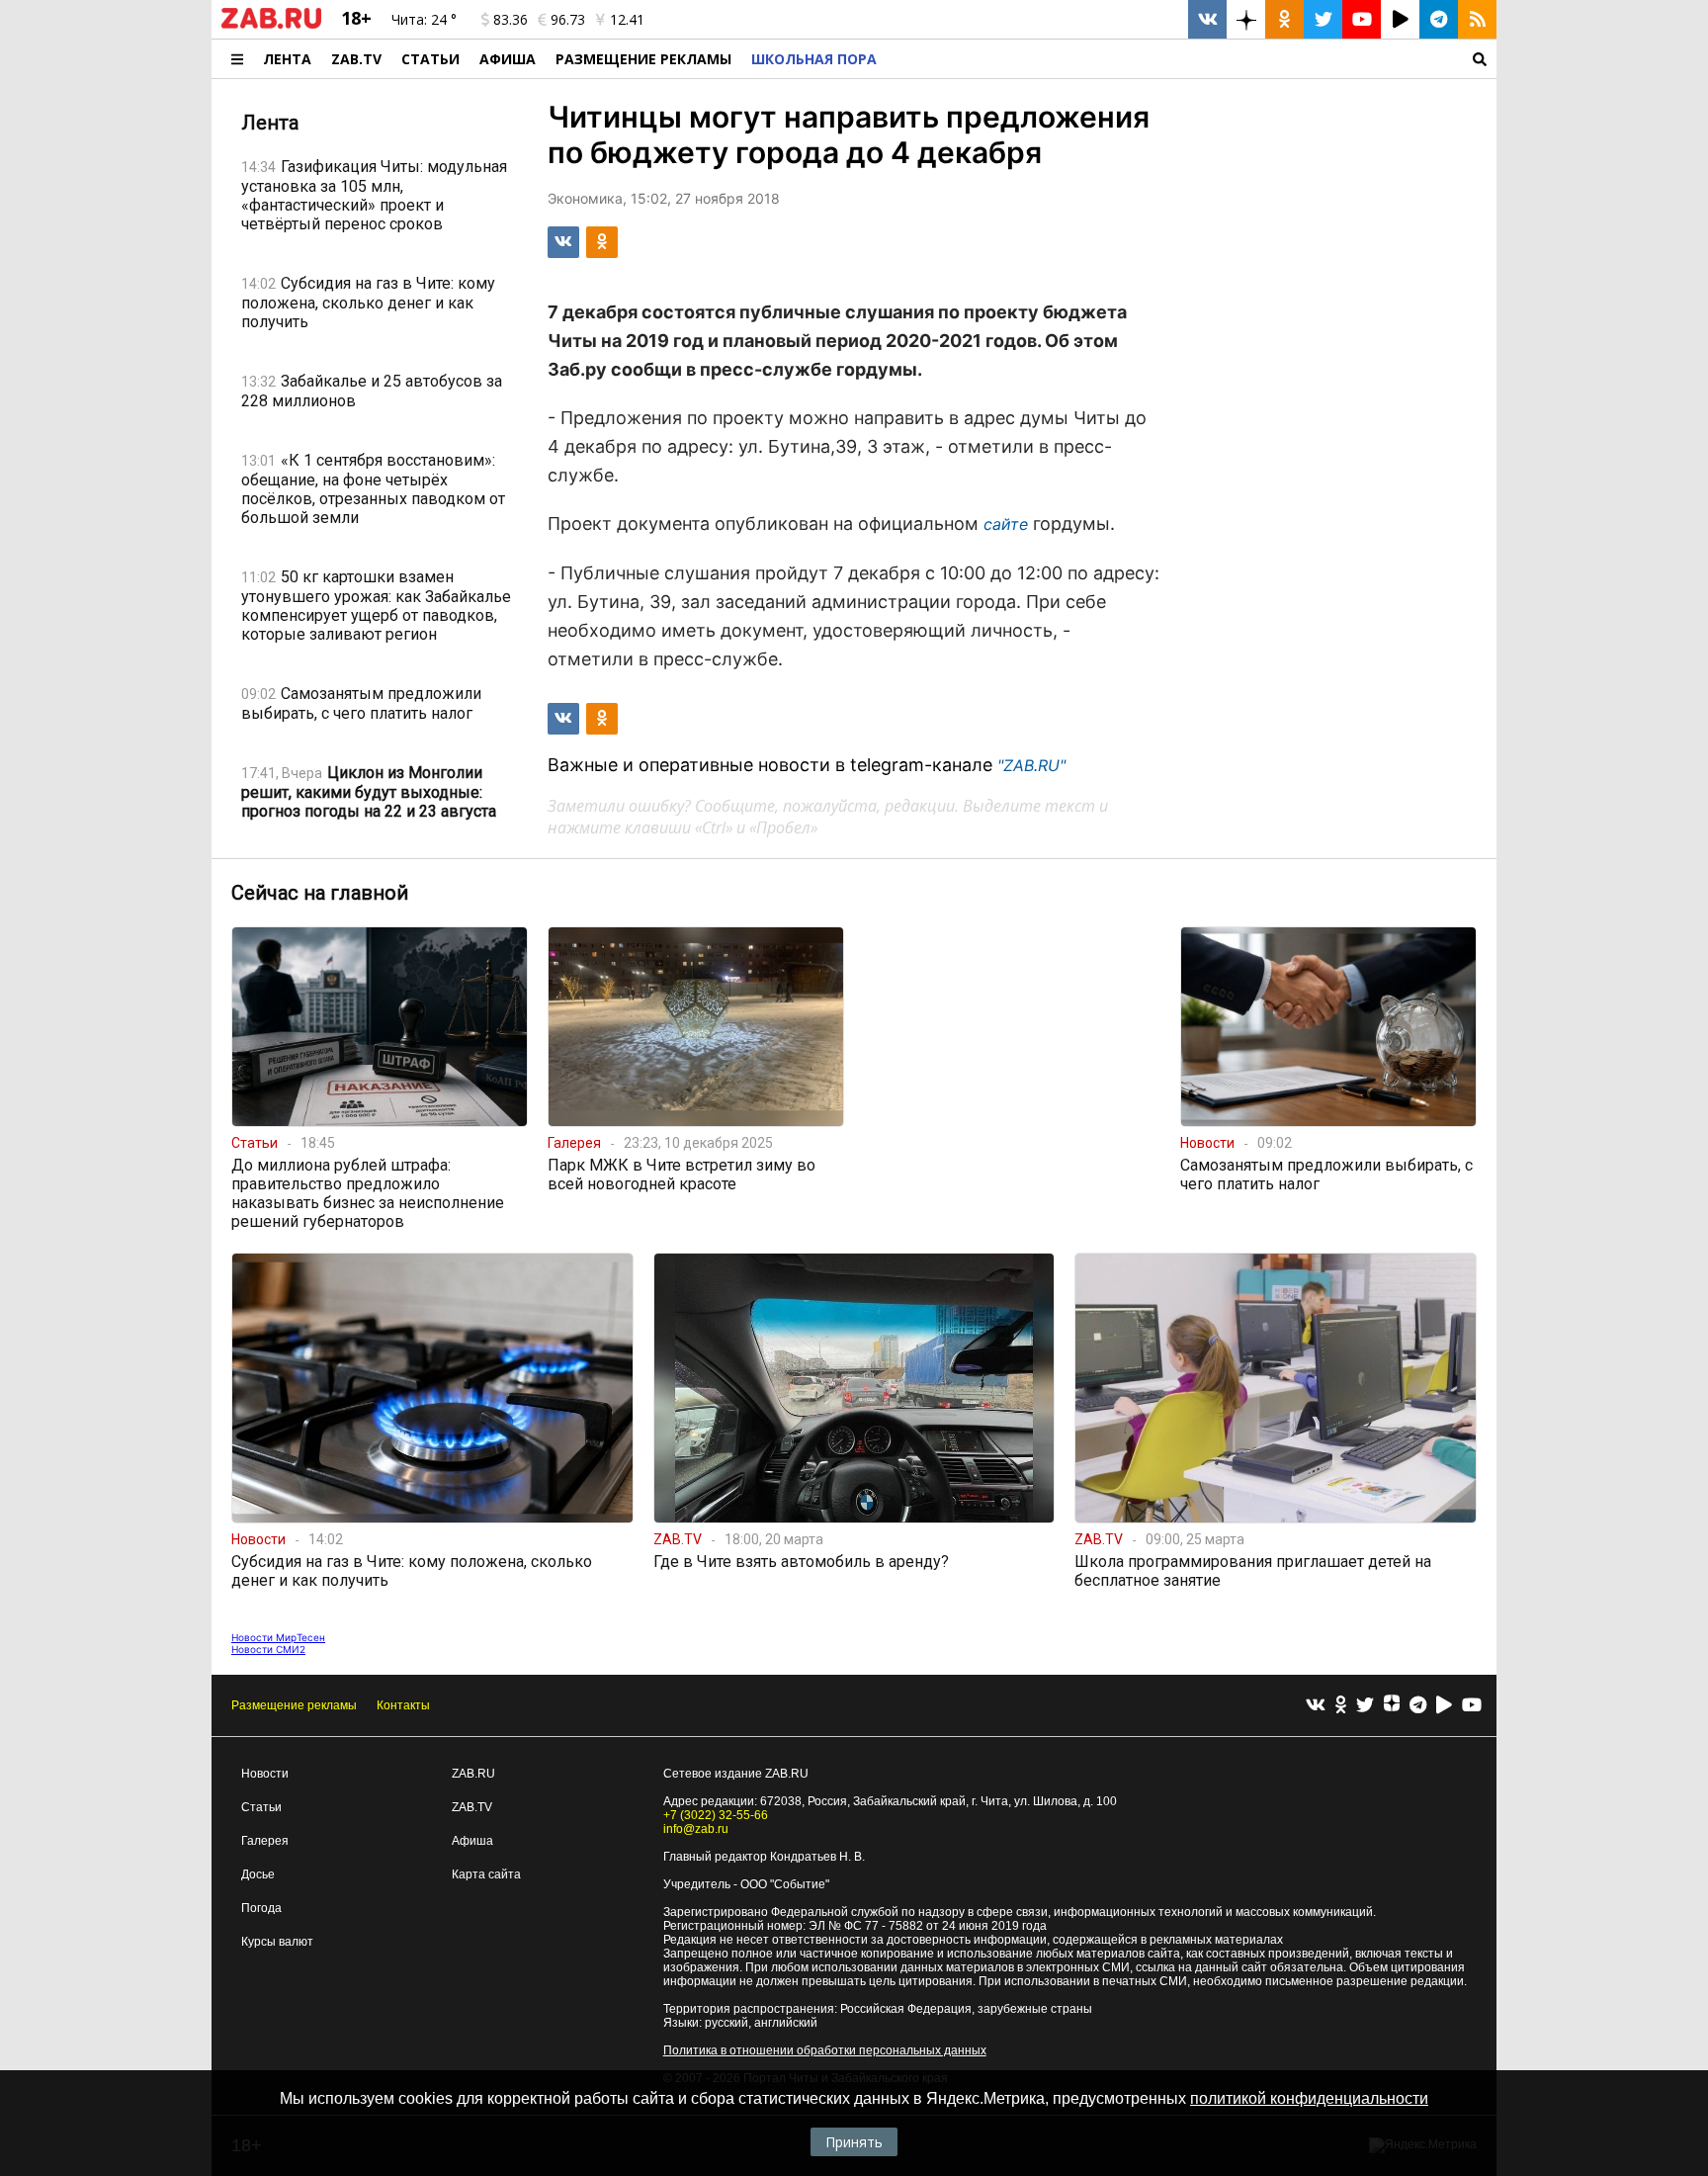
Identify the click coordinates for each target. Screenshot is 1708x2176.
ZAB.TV (356, 59)
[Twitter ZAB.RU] (1323, 19)
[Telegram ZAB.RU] (1439, 19)
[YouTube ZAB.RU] (1362, 19)
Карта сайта (486, 1874)
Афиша (508, 59)
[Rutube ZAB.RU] (1400, 19)
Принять (854, 2142)
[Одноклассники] (1341, 1706)
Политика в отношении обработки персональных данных (825, 2050)
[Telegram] (1418, 1706)
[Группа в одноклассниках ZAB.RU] (1284, 19)
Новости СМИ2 (268, 1649)
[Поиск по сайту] (1192, 59)
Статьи (430, 59)
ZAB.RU (473, 1774)
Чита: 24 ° (424, 19)
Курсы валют (277, 1942)
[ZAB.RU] (271, 25)
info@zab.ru (696, 1829)
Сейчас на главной (320, 893)
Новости (265, 1774)
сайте (1006, 524)
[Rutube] (1444, 1706)
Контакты (403, 1705)
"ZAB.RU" (1031, 765)
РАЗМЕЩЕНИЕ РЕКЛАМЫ (643, 59)
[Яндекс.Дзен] (1392, 1705)
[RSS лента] (1477, 19)
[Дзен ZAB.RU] (1246, 19)
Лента (287, 59)
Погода (261, 1908)
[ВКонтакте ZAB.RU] (1207, 19)
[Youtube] (1472, 1706)
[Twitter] (1365, 1706)
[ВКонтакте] (1316, 1706)
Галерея (265, 1841)
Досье (258, 1874)
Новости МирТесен (278, 1637)
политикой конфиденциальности (1309, 2098)
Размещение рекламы (294, 1705)
